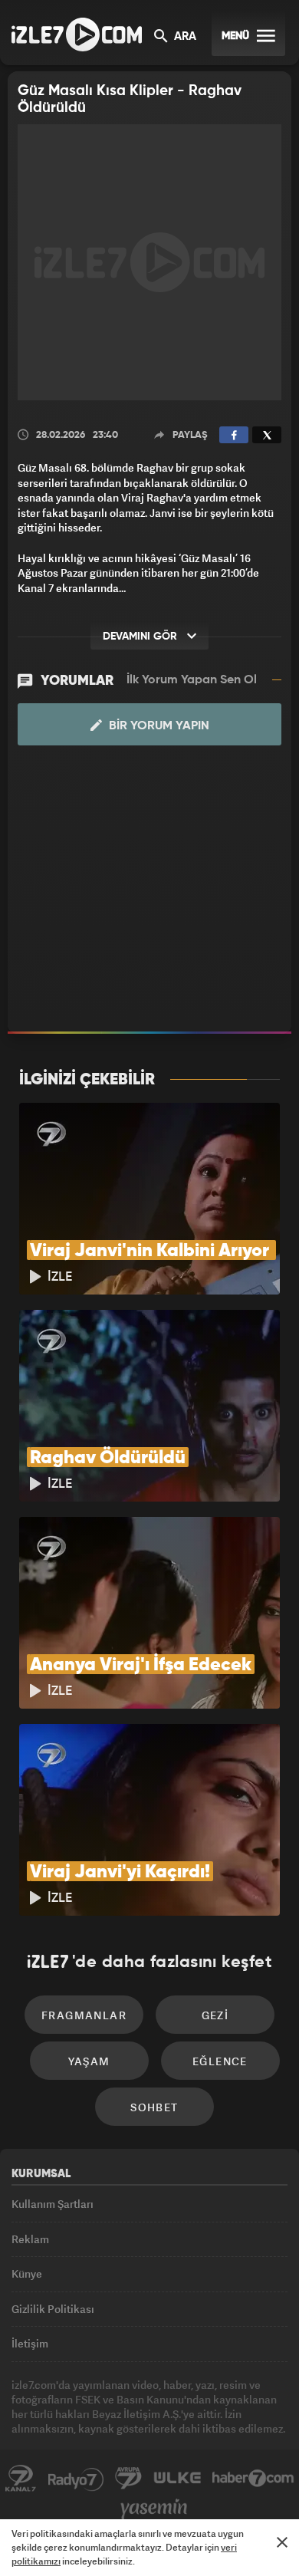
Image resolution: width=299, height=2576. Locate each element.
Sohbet (154, 2107)
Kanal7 (21, 2479)
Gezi (215, 2015)
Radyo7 (76, 2479)
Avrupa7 (129, 2479)
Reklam (30, 2239)
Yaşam (89, 2061)
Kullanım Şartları (53, 2204)
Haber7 (253, 2479)
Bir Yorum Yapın (158, 726)
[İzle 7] (77, 35)
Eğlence (220, 2061)
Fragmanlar (84, 2015)
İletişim (30, 2343)
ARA (184, 37)
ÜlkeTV (177, 2479)
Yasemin (154, 2509)
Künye (27, 2273)
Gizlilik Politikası (53, 2309)
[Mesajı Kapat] (282, 2542)
